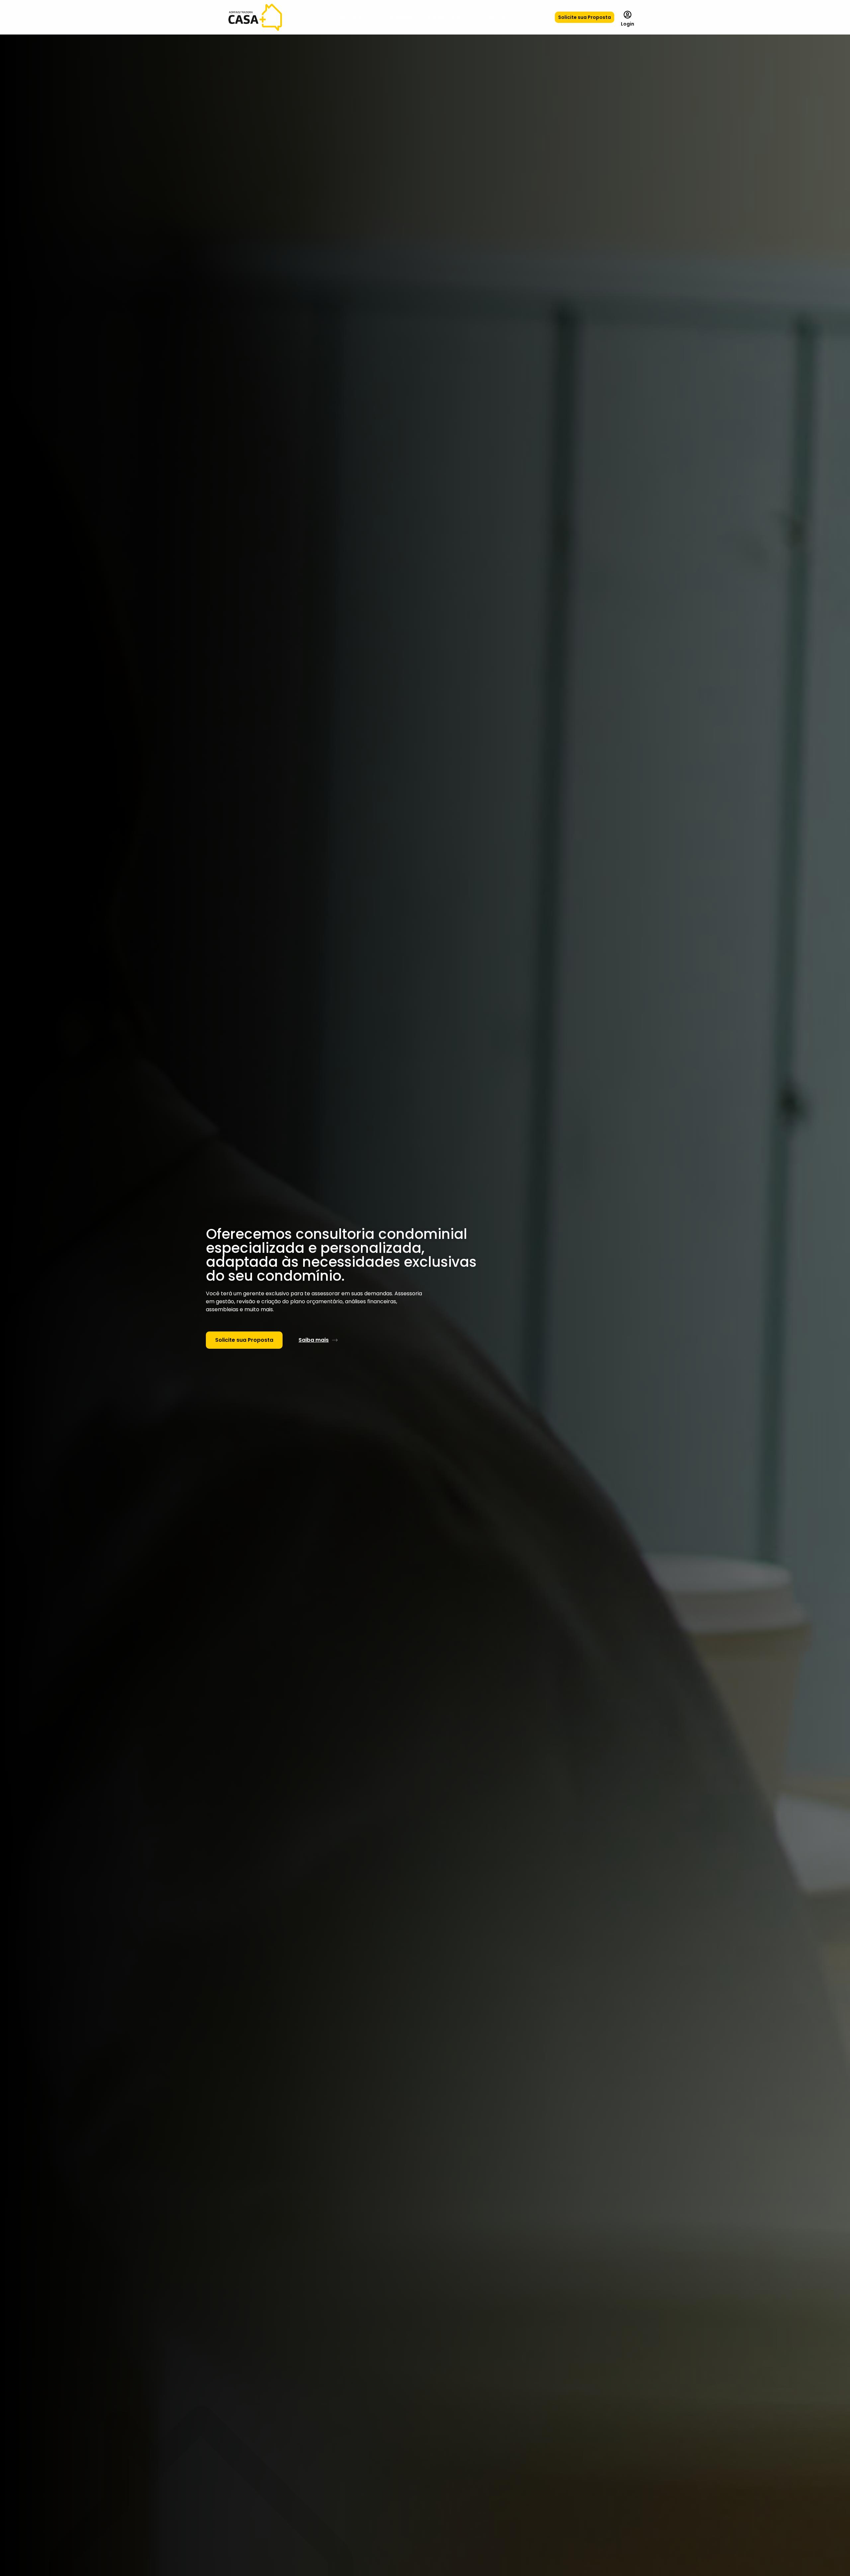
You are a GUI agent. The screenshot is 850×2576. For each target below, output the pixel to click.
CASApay (432, 17)
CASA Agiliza (396, 17)
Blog (458, 17)
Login (628, 24)
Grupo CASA (496, 17)
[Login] (628, 15)
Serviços (351, 17)
